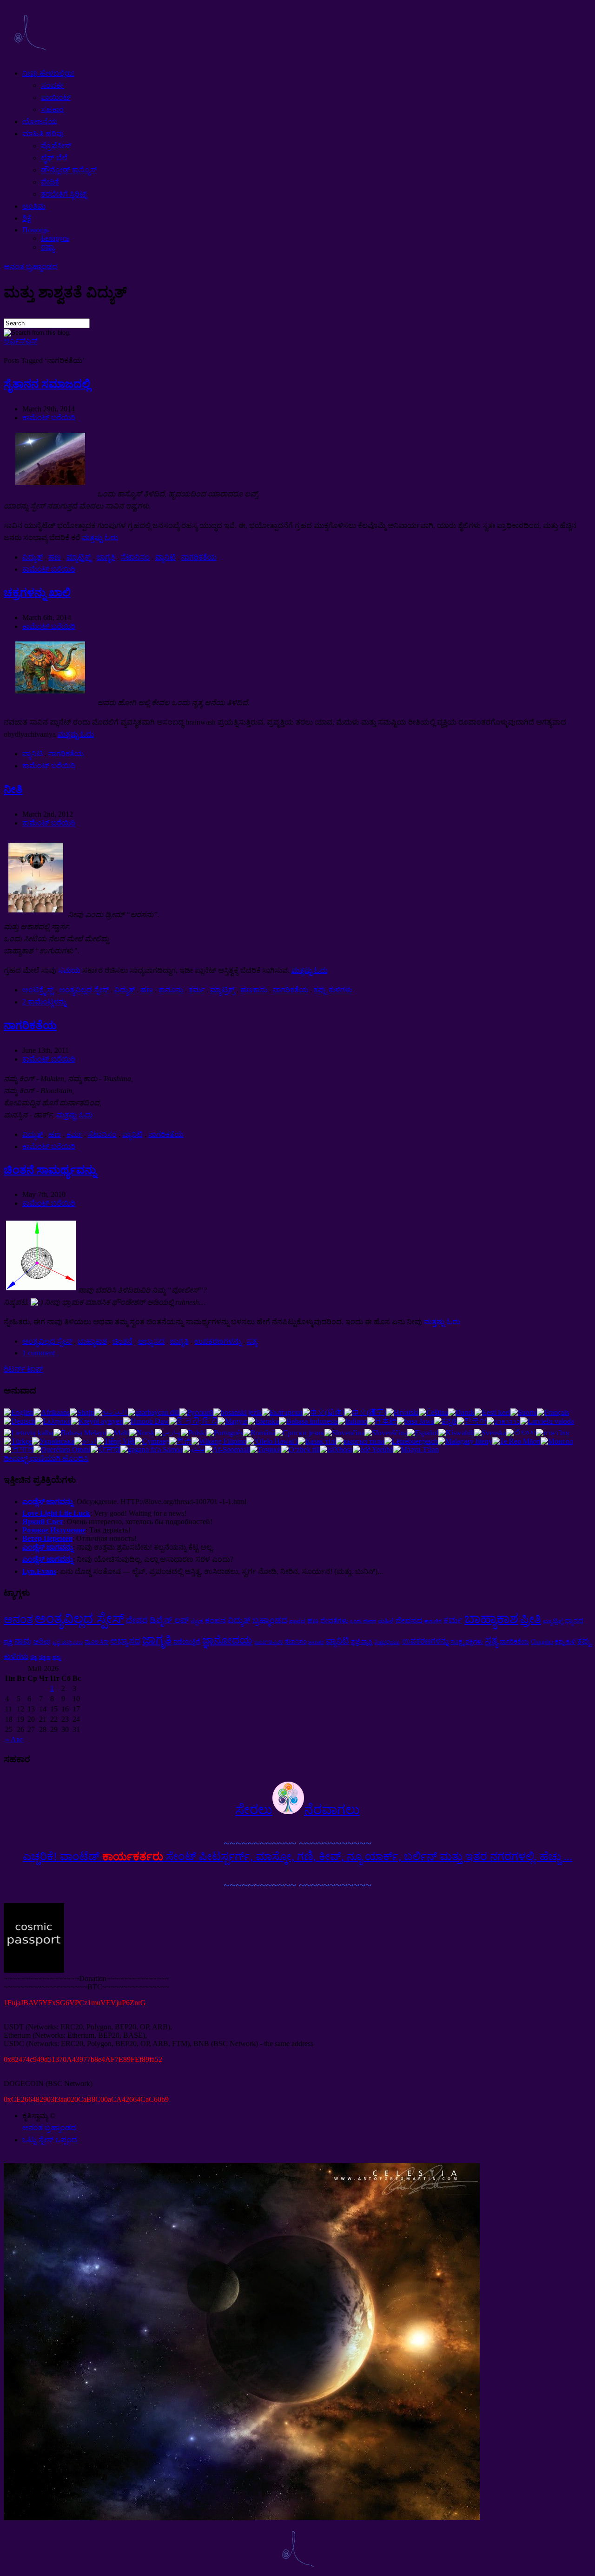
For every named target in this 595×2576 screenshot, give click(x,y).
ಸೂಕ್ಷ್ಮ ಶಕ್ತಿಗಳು (467, 1641)
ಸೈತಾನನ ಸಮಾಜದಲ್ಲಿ (47, 384)
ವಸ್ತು (57, 1657)
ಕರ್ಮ (197, 990)
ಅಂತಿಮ (34, 206)
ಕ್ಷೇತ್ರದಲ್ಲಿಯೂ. (387, 1642)
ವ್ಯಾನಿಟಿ (165, 557)
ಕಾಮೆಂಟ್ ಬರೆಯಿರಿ (49, 418)
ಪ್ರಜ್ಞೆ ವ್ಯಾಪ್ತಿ (362, 1642)
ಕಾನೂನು (171, 990)
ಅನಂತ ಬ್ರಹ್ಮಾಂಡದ (31, 267)
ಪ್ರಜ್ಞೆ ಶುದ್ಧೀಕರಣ (68, 1642)
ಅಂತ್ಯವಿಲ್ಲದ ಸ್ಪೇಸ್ (84, 990)
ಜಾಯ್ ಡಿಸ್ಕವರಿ (269, 1642)
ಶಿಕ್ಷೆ (27, 218)
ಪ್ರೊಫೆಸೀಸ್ (56, 146)
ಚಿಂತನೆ (122, 1341)
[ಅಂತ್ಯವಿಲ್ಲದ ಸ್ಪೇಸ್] (30, 57)
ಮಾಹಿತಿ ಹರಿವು (43, 134)
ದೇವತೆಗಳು (334, 1621)
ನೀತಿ (13, 789)
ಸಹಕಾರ (52, 109)
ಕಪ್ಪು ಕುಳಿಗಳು (333, 990)
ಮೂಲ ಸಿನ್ (97, 1642)
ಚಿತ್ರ (34, 1657)
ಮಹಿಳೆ (386, 1621)
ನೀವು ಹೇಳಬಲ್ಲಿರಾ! (48, 73)
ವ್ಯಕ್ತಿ (8, 1641)
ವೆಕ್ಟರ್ (197, 1621)
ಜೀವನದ (409, 1621)
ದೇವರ (137, 1620)
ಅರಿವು (42, 1641)
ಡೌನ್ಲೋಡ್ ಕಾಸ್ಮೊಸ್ (69, 170)
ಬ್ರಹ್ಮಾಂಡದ (270, 1620)
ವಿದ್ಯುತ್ (33, 557)
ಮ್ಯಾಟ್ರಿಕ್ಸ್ (79, 557)
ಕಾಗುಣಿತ (433, 1622)
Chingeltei (542, 1642)
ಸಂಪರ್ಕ (53, 85)
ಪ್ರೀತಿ (531, 1619)
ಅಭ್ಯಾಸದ (151, 1341)
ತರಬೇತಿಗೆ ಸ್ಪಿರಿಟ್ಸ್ (64, 194)
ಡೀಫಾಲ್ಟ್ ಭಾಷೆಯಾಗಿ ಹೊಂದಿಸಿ (46, 1458)
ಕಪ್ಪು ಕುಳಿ (565, 1642)
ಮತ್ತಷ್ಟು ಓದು (100, 538)
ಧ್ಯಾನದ (574, 1621)
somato (316, 1642)
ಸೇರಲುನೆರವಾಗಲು (297, 1810)
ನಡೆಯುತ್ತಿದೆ (187, 1641)
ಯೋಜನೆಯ (40, 122)
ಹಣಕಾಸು (254, 990)
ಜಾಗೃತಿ (106, 557)
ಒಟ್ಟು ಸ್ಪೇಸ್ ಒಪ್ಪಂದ (50, 2140)
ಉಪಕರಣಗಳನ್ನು (218, 1341)
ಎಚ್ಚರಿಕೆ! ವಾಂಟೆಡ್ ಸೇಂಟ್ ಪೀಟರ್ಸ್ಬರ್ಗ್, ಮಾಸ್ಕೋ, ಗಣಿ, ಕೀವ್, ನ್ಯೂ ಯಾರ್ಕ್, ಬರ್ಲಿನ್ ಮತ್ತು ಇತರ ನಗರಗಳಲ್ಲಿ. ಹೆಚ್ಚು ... (297, 1856)
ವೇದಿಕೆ (50, 182)
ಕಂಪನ (215, 1621)
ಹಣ (55, 557)
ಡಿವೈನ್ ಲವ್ (169, 1620)
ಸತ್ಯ (252, 1341)
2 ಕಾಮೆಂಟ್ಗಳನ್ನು (44, 1002)
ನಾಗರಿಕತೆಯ (199, 557)
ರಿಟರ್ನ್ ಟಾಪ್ (23, 1369)
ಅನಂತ (18, 1619)
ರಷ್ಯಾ (48, 247)
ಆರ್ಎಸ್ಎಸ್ (21, 341)
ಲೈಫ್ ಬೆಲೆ (54, 158)
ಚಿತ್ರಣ (45, 1657)
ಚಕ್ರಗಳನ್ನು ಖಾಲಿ (37, 593)
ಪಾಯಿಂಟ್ (56, 97)
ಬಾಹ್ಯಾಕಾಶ (92, 1341)
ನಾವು (23, 1641)
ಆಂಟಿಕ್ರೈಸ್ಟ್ (38, 990)
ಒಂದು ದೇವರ (363, 1622)
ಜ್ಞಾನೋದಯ (227, 1640)
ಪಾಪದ (297, 1621)
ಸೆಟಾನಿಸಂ (135, 557)
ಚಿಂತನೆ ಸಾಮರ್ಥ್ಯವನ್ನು (50, 1170)
